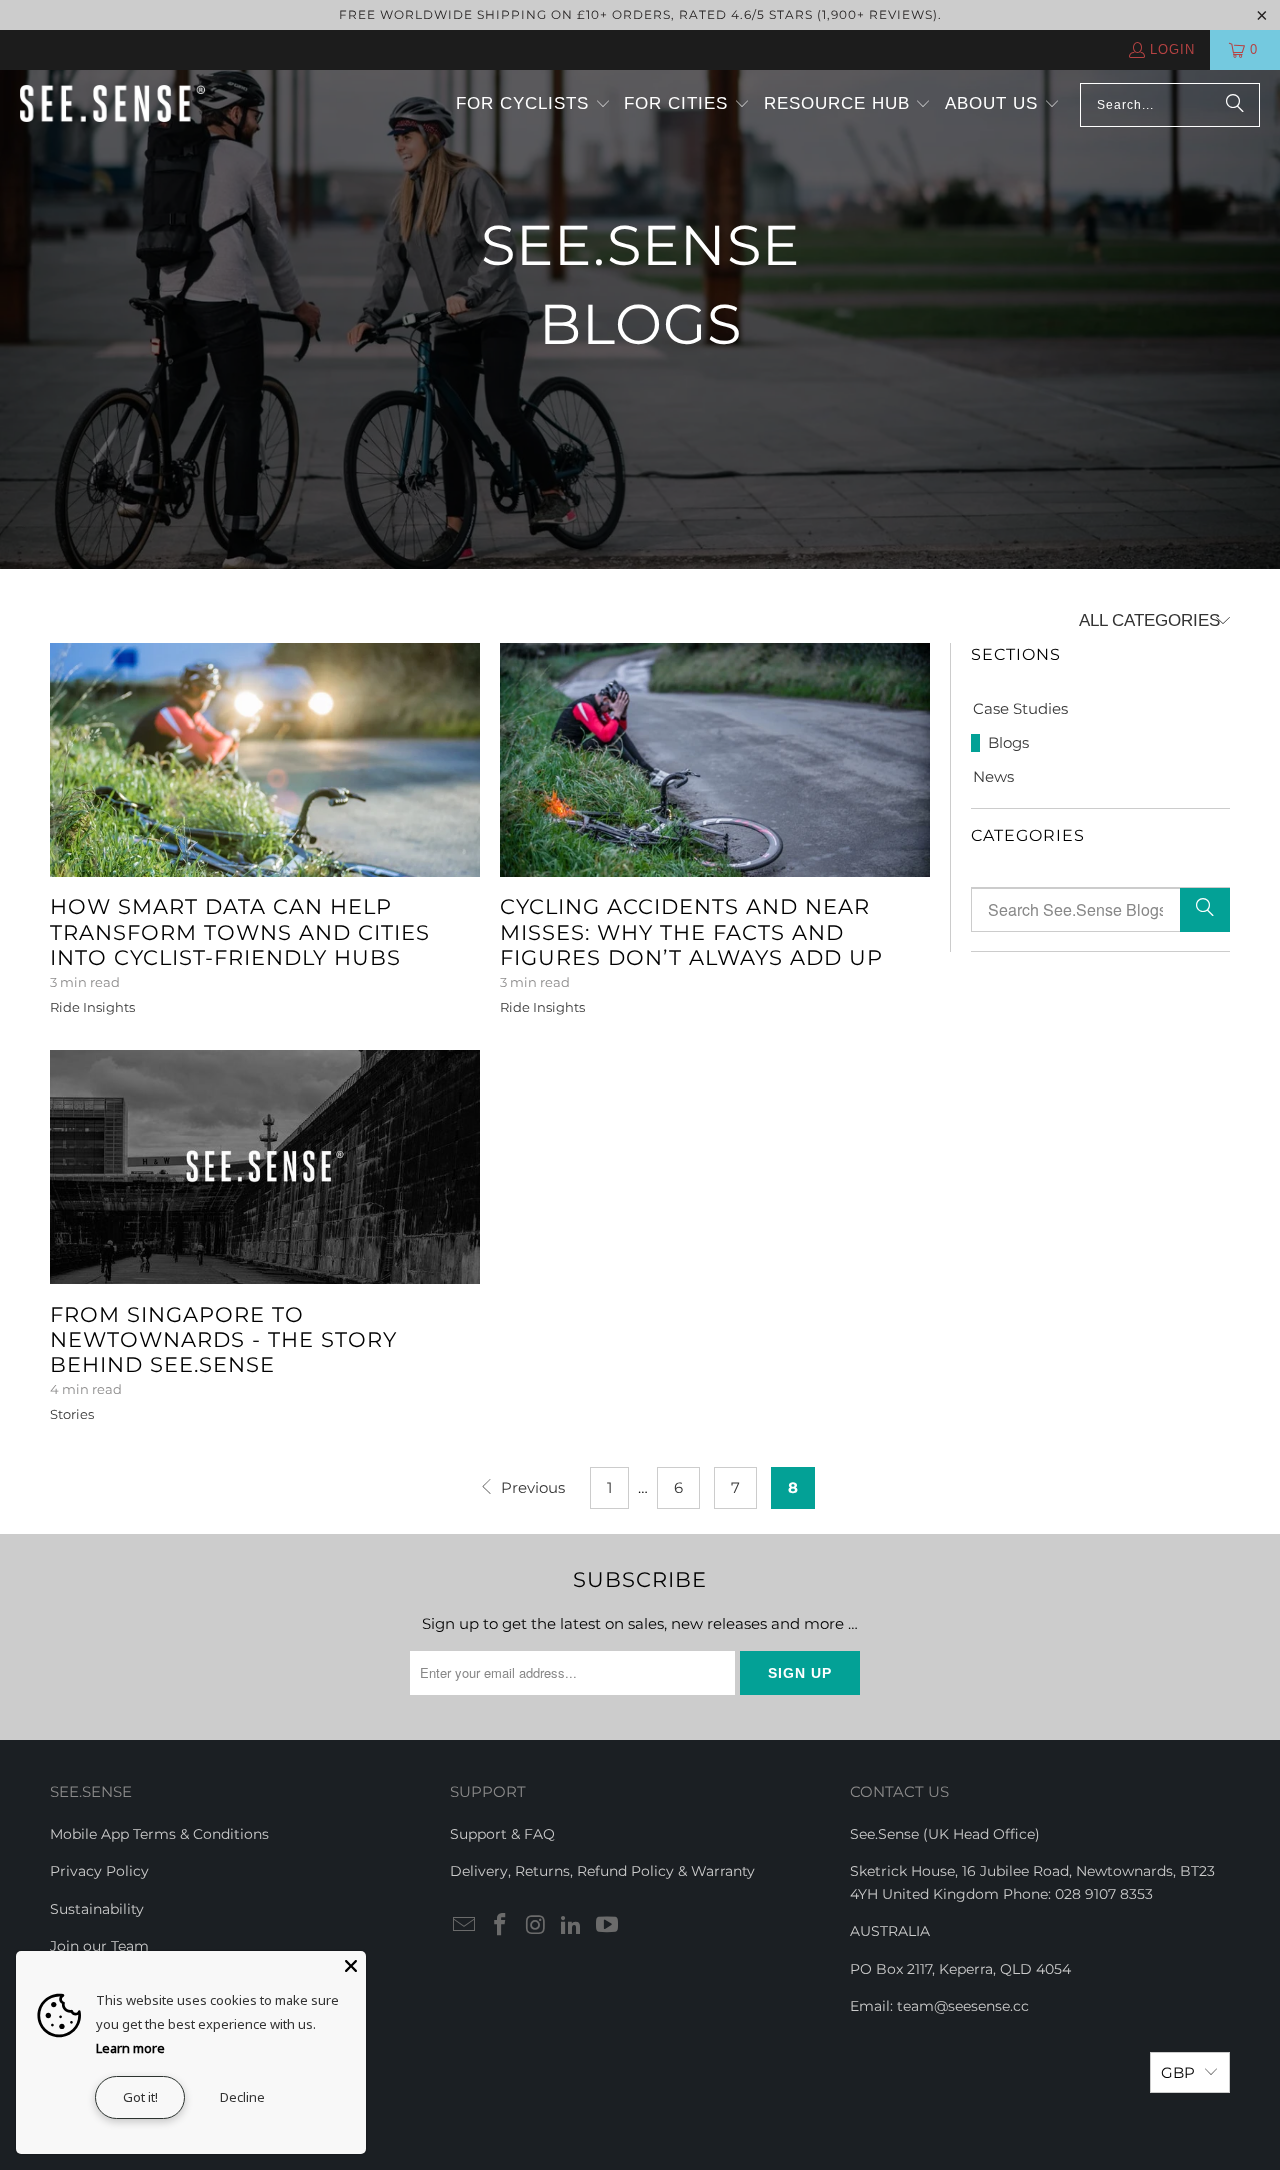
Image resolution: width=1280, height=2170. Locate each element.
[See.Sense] (112, 105)
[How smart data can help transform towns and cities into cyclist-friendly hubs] (265, 760)
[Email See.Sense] (465, 1926)
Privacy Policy (99, 1871)
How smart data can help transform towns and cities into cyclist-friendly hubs (240, 931)
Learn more (130, 2048)
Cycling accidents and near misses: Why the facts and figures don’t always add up (691, 931)
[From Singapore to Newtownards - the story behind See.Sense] (265, 1167)
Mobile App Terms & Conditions (159, 1834)
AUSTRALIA (890, 1931)
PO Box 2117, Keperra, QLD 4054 (960, 1969)
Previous (530, 1487)
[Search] (1235, 105)
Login (1172, 49)
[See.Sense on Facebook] (501, 1926)
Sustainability (97, 1909)
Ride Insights (92, 1007)
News (993, 777)
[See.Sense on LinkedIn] (572, 1926)
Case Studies (1020, 709)
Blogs (1008, 743)
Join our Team (99, 1946)
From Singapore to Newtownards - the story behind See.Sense (223, 1339)
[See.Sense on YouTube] (608, 1926)
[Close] (351, 1966)
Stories (72, 1414)
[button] (533, 105)
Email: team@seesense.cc (939, 2006)
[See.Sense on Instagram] (536, 1926)
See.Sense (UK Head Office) (945, 1834)
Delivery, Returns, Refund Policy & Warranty (602, 1871)
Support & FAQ (502, 1834)
